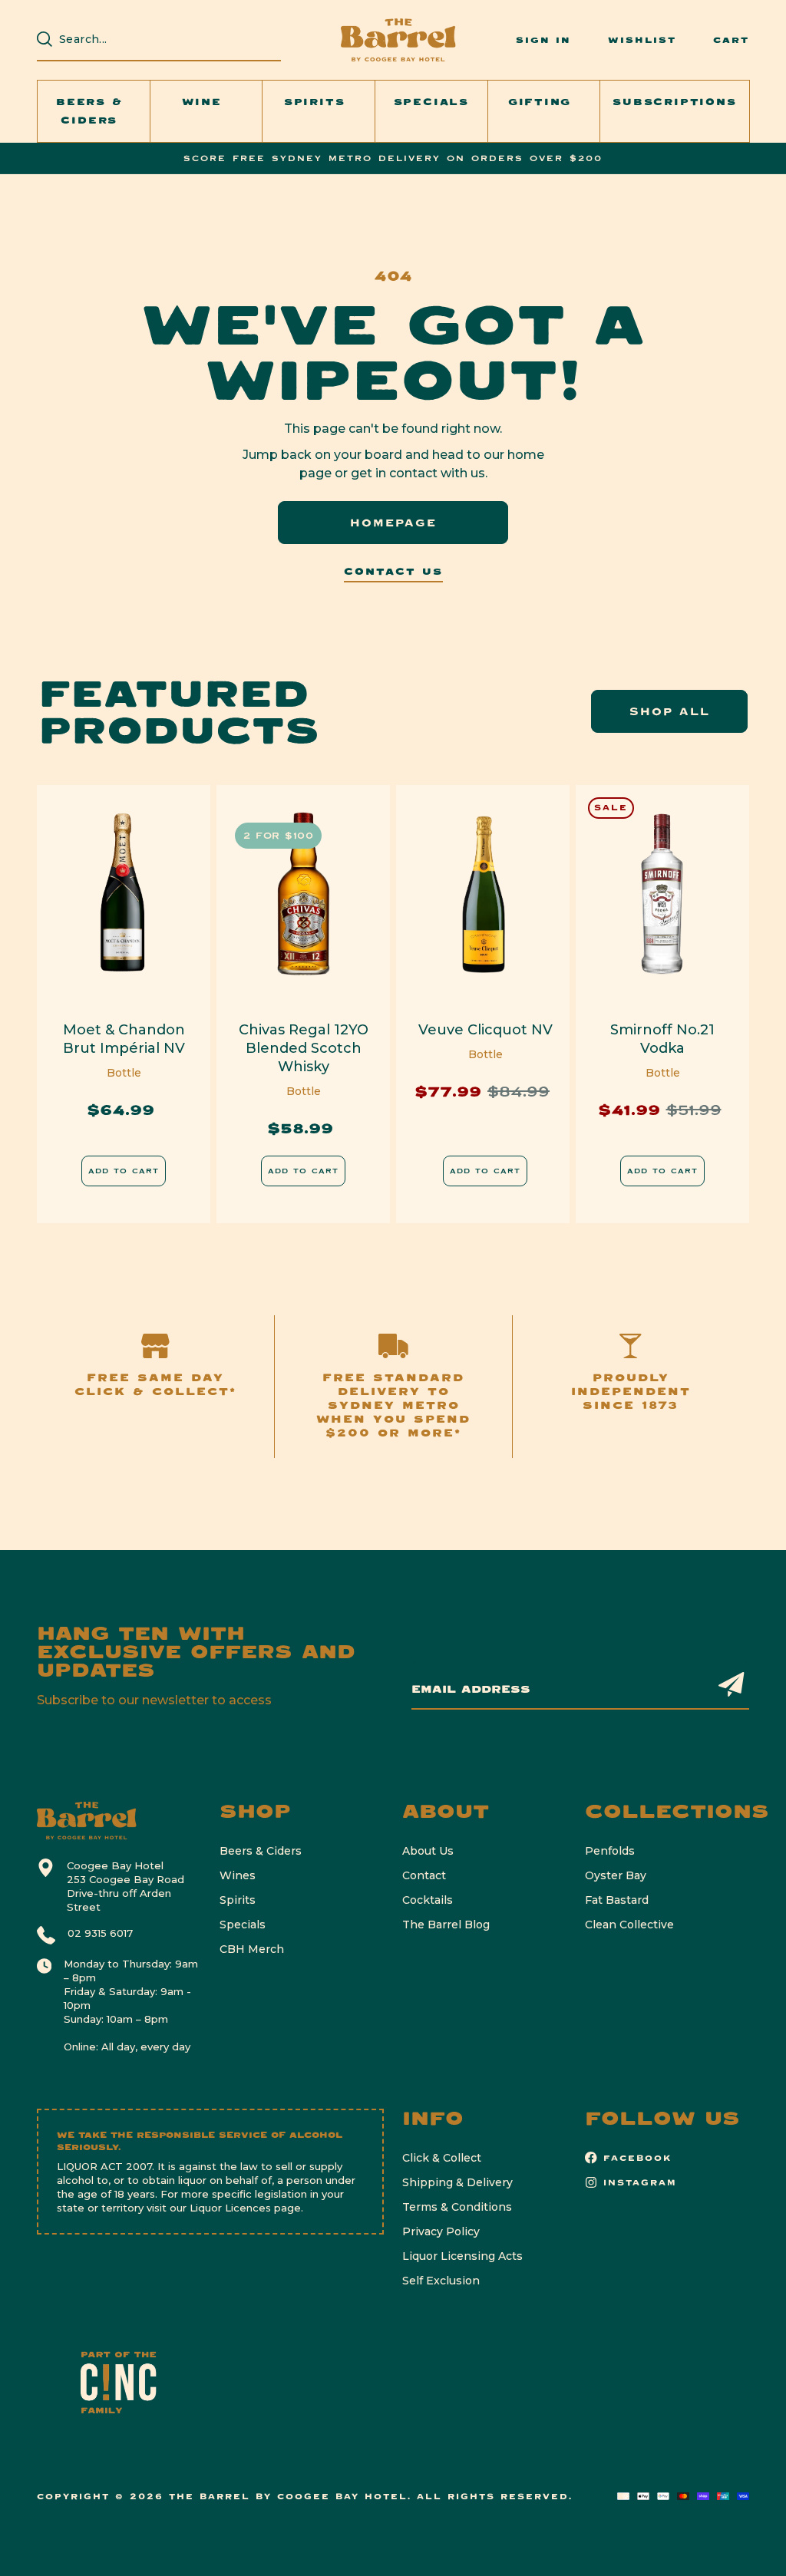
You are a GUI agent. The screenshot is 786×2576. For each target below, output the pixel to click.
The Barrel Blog (446, 1925)
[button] (94, 111)
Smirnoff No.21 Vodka (662, 1039)
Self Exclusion (441, 2281)
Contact (424, 1875)
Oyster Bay (616, 1875)
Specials (243, 1925)
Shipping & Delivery (457, 2182)
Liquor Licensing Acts (462, 2256)
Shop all (670, 711)
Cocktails (428, 1900)
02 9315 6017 (100, 1933)
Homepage (393, 523)
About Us (428, 1851)
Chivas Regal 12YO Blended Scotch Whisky (304, 1048)
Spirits (238, 1900)
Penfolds (610, 1851)
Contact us (393, 572)
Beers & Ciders (261, 1851)
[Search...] (45, 39)
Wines (238, 1875)
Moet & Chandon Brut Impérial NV (124, 1039)
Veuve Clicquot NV (485, 1030)
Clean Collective (629, 1925)
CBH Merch (252, 1949)
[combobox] (167, 39)
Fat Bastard (617, 1900)
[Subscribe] (732, 1684)
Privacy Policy (441, 2231)
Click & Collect (442, 2158)
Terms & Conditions (457, 2207)
